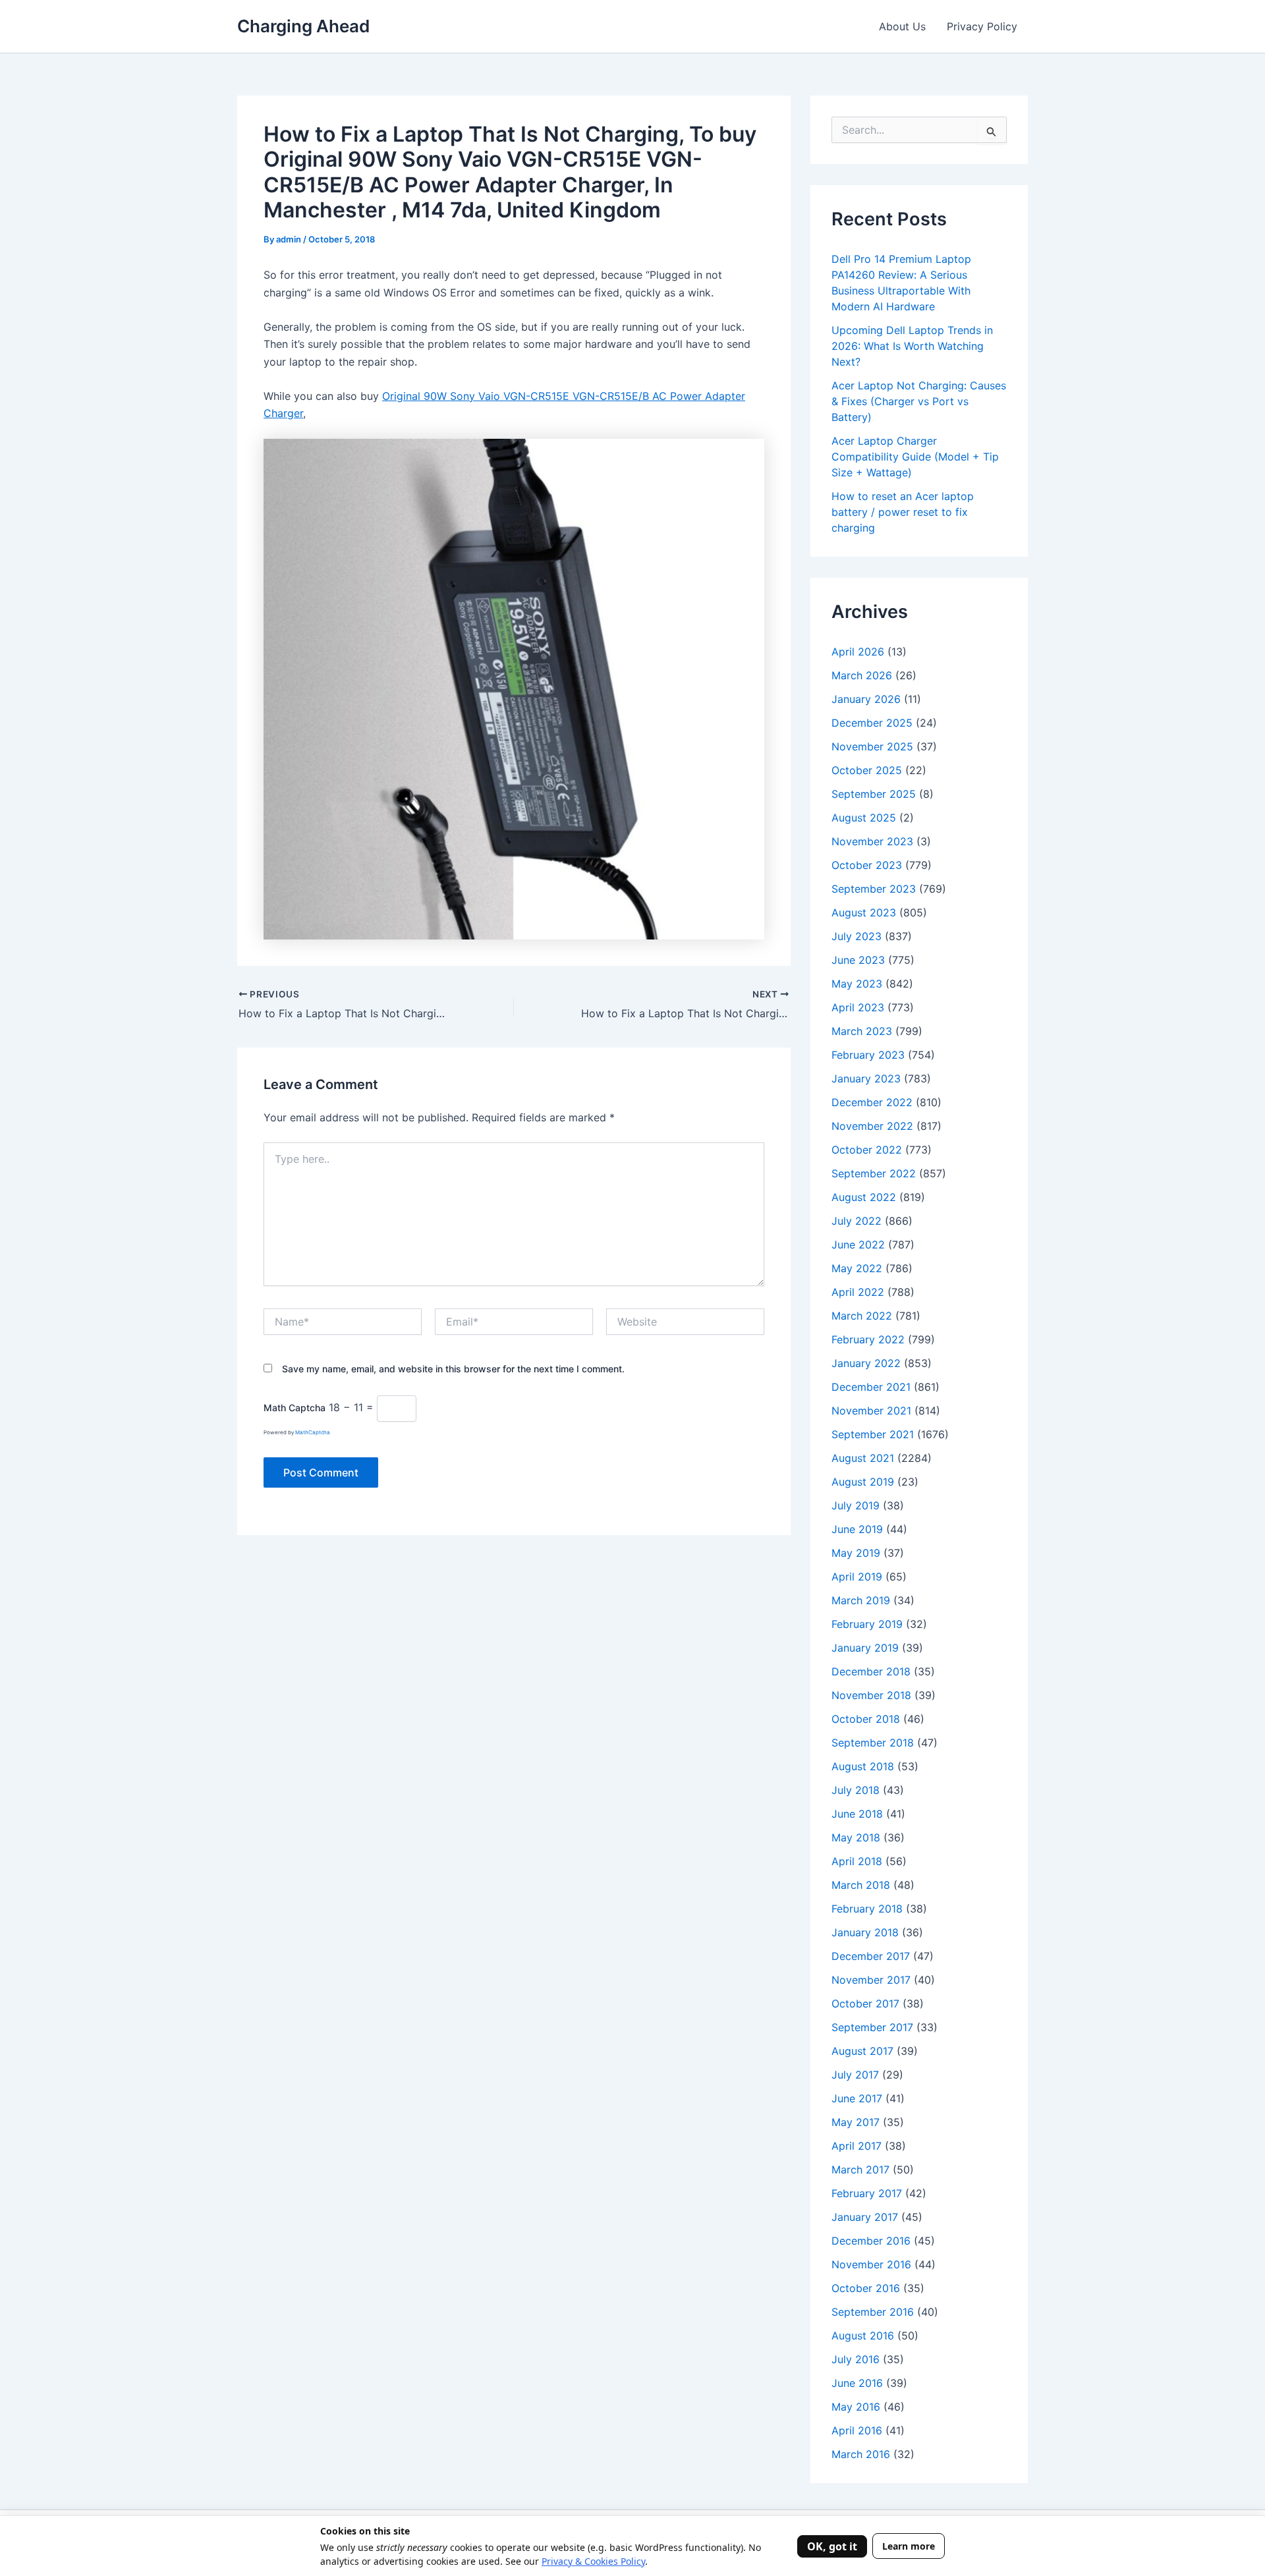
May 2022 (857, 1268)
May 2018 (856, 1837)
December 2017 (871, 1956)
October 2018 (866, 1719)
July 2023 (857, 936)
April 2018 (857, 1861)
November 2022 (872, 1126)
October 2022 (867, 1150)
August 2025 (864, 818)
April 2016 (857, 2430)
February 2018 (867, 1909)
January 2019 (865, 1648)
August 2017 (862, 2051)
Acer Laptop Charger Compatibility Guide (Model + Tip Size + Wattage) (915, 457)
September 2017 (872, 2027)
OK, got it (832, 2546)
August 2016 (863, 2336)
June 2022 (858, 1245)
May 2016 (856, 2407)
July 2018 (856, 1790)
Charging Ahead (303, 26)
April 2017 (857, 2146)
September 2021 (873, 1434)
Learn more (909, 2546)
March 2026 (862, 675)
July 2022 (857, 1221)
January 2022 (866, 1363)
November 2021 (871, 1411)
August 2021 (863, 1458)
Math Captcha (295, 1408)
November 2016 (871, 2264)
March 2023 (862, 1031)
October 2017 (865, 2003)
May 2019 (856, 1553)
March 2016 (861, 2454)
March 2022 (862, 1316)
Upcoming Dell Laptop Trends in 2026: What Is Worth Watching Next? (912, 346)
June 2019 (857, 1529)
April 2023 (858, 1007)
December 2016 (871, 2241)
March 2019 (861, 1600)
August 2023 (864, 912)
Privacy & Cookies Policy (593, 2561)
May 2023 (857, 984)
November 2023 (872, 841)
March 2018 (861, 1885)
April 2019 (857, 1577)
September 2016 (873, 2312)
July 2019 (856, 1505)
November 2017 (871, 1980)
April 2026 (858, 652)
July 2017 (855, 2075)
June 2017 (857, 2098)
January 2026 (866, 699)
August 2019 (863, 1482)
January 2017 (865, 2217)
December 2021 (871, 1387)
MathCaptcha (313, 1432)
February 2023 (868, 1055)
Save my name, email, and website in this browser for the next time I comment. (453, 1369)
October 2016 (866, 2288)
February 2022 (868, 1339)
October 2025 (867, 770)
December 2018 (871, 1671)
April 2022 (858, 1292)
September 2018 (873, 1743)
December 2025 (872, 723)
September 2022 (874, 1173)
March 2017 (860, 2170)
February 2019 (867, 1624)
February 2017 (867, 2193)
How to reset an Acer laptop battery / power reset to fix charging (903, 512)
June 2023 (858, 960)
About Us (902, 26)
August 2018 (863, 1766)
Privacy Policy (982, 26)
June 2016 (857, 2383)
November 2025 (872, 746)
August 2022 (864, 1197)
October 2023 (867, 865)
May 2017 (856, 2122)
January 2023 (866, 1078)
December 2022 (872, 1102)
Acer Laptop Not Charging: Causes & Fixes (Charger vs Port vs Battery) (919, 401)
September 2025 (874, 794)
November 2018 (871, 1695)
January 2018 (865, 1932)
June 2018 (857, 1814)
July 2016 (856, 2359)
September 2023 (874, 889)
